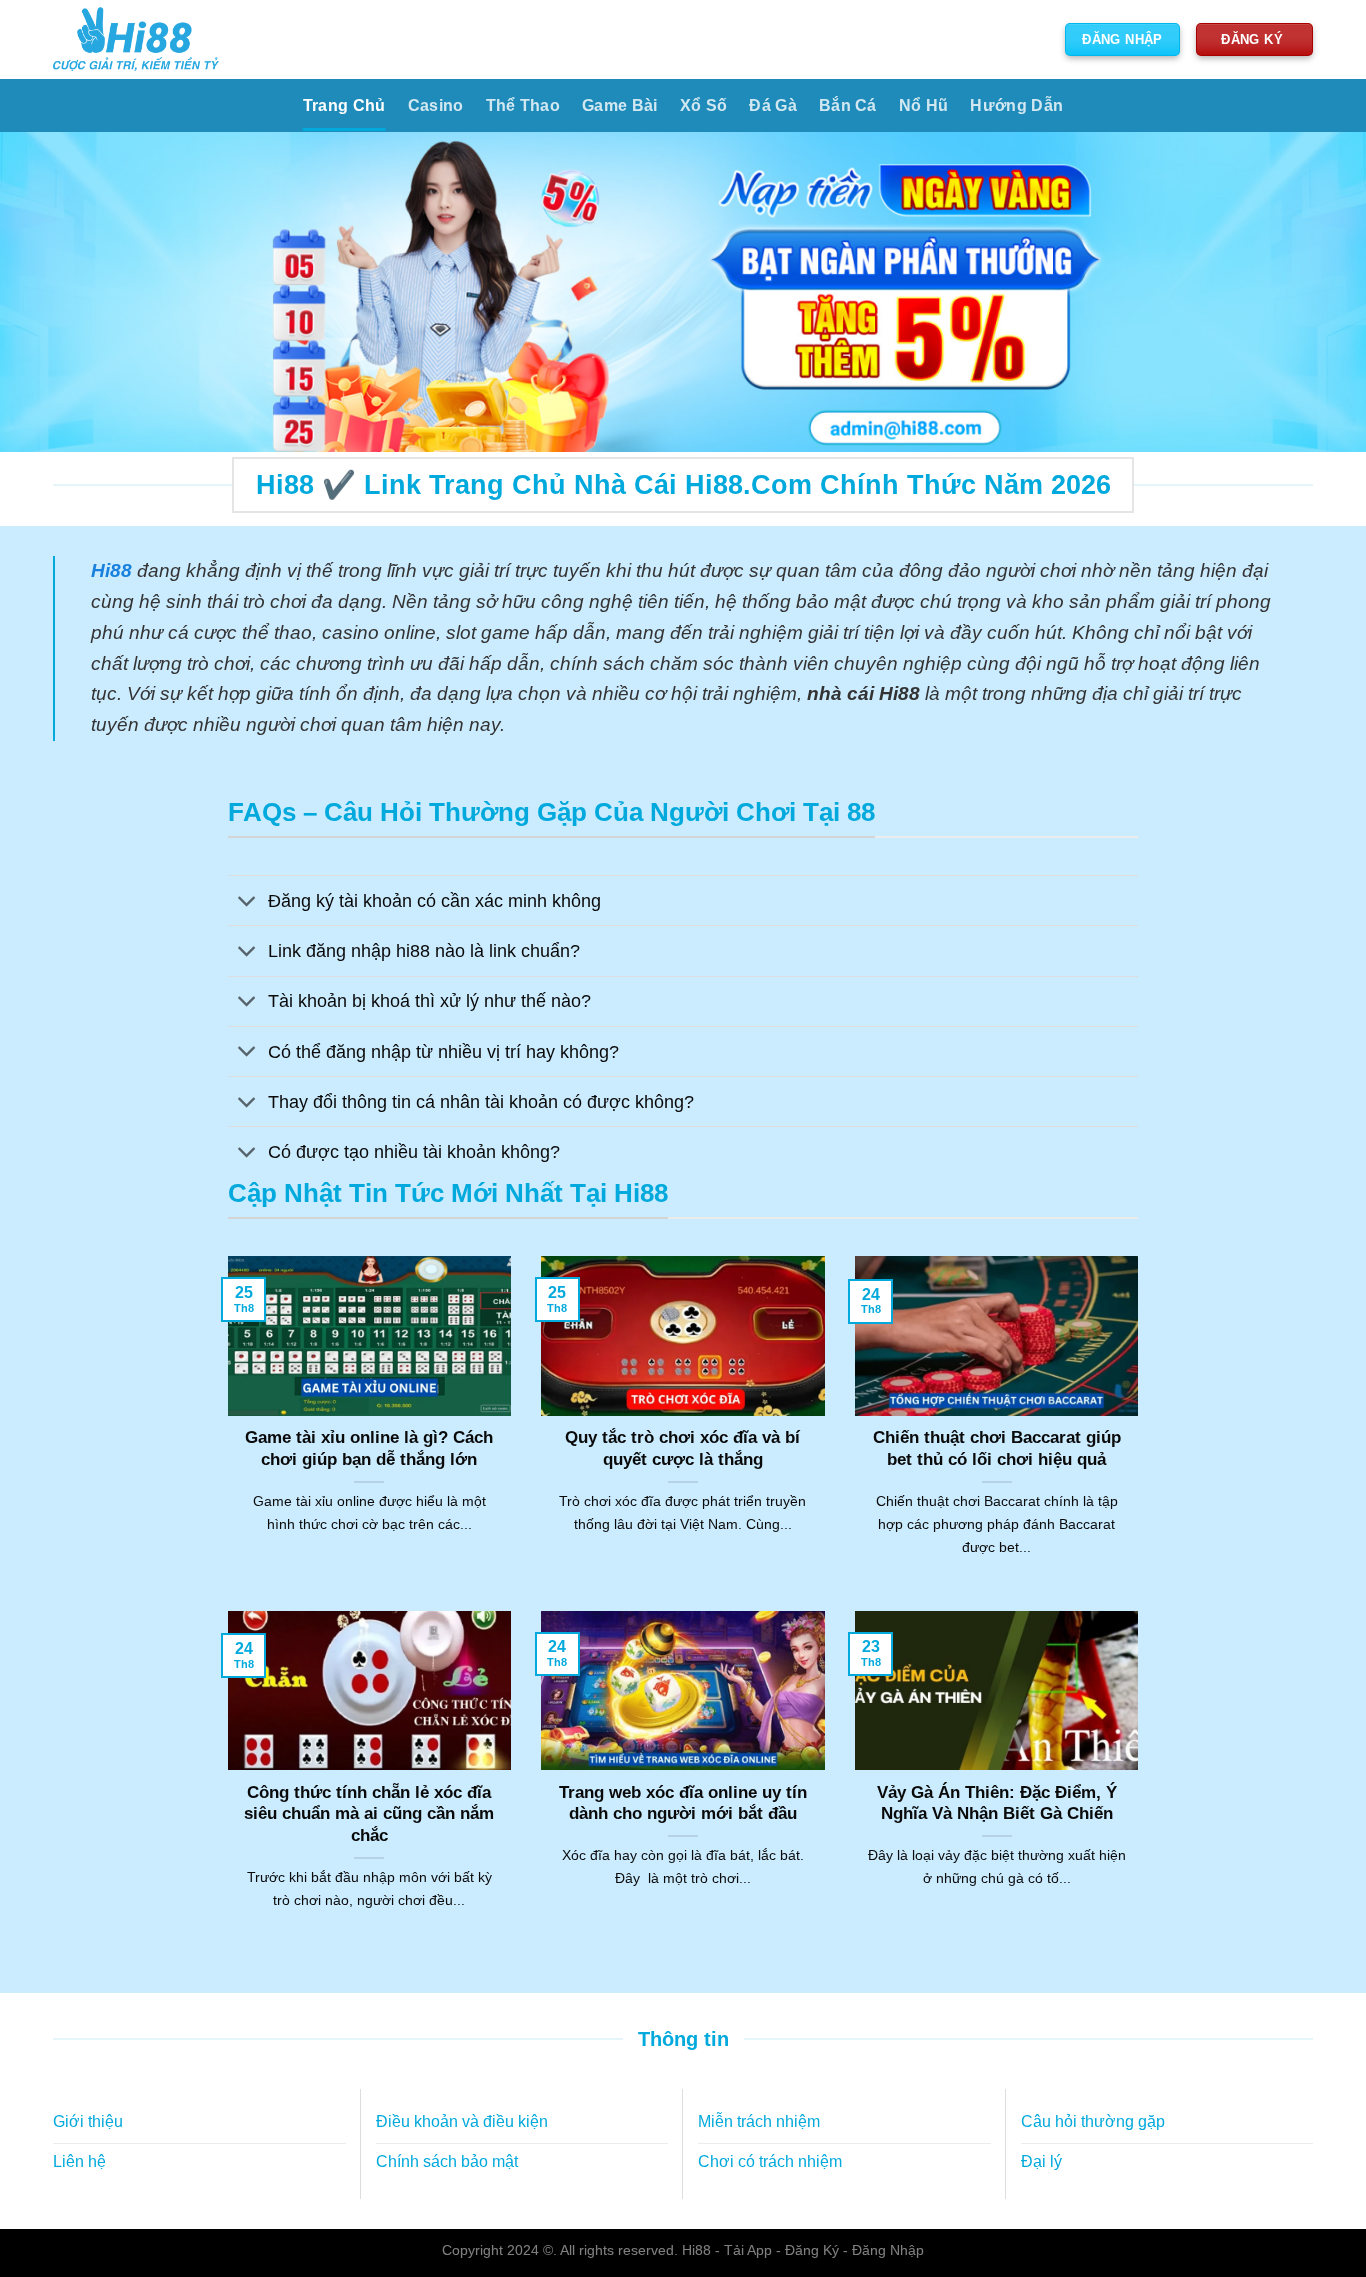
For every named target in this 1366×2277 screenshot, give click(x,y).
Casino (436, 105)
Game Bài (620, 105)
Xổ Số (704, 105)
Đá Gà (773, 105)
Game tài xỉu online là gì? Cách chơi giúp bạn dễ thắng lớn (369, 1448)
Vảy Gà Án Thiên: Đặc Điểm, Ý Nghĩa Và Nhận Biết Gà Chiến (997, 1803)
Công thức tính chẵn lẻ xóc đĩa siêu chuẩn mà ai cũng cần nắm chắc (369, 1814)
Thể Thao (523, 105)
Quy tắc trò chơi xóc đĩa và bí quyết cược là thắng (682, 1448)
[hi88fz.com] (136, 39)
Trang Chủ (344, 105)
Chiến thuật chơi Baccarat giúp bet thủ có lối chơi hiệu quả (997, 1448)
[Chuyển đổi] (247, 902)
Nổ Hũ (924, 105)
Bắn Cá (848, 105)
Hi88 (696, 2250)
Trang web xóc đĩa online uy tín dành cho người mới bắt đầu (683, 1803)
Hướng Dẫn (1016, 105)
